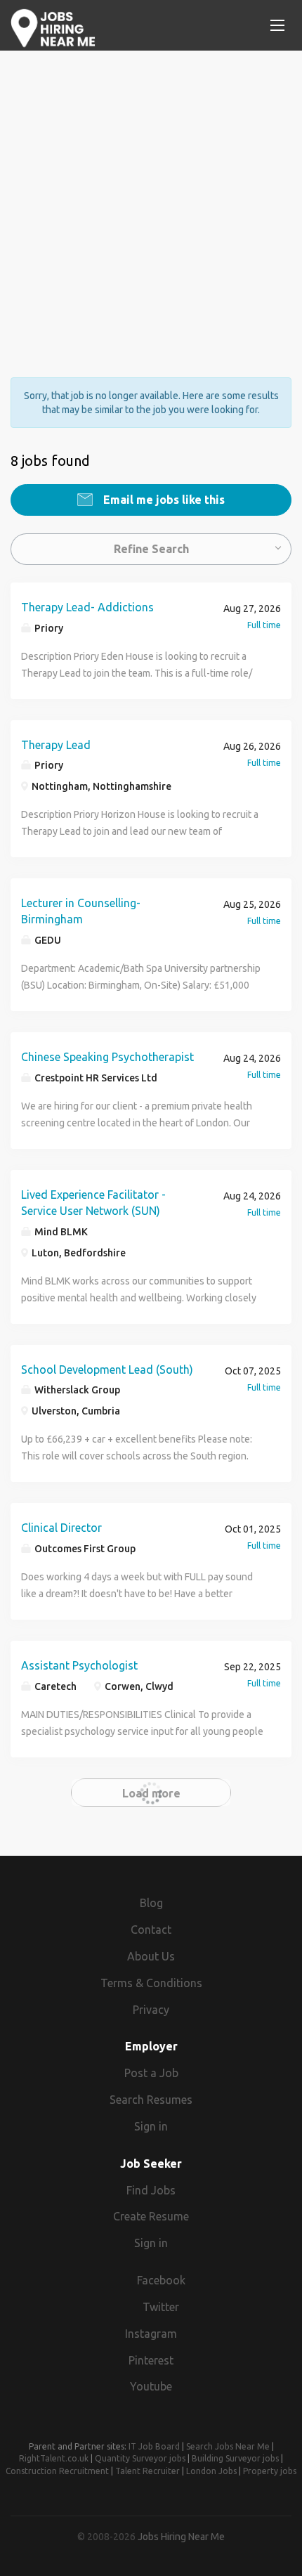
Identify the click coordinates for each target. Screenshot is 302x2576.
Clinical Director (61, 1528)
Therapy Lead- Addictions (87, 607)
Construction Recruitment (57, 2471)
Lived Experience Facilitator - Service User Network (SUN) (93, 1203)
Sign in (151, 2126)
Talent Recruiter (147, 2471)
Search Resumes (151, 2100)
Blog (151, 1903)
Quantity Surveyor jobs (140, 2458)
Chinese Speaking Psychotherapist (107, 1057)
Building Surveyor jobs (235, 2458)
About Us (151, 1956)
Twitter (161, 2307)
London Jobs (211, 2471)
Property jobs (270, 2471)
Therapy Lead (56, 745)
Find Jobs (151, 2190)
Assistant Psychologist (79, 1665)
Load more (151, 1793)
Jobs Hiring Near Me (181, 2537)
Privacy (151, 2010)
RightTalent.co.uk (54, 2458)
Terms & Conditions (151, 1983)
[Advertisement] (151, 202)
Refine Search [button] (151, 549)
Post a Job (151, 2073)
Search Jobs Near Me (228, 2446)
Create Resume (151, 2216)
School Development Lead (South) (107, 1370)
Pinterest (151, 2360)
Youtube (151, 2386)
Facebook (161, 2280)
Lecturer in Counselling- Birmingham (81, 911)
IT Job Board (154, 2446)
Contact (151, 1930)
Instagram (151, 2334)
